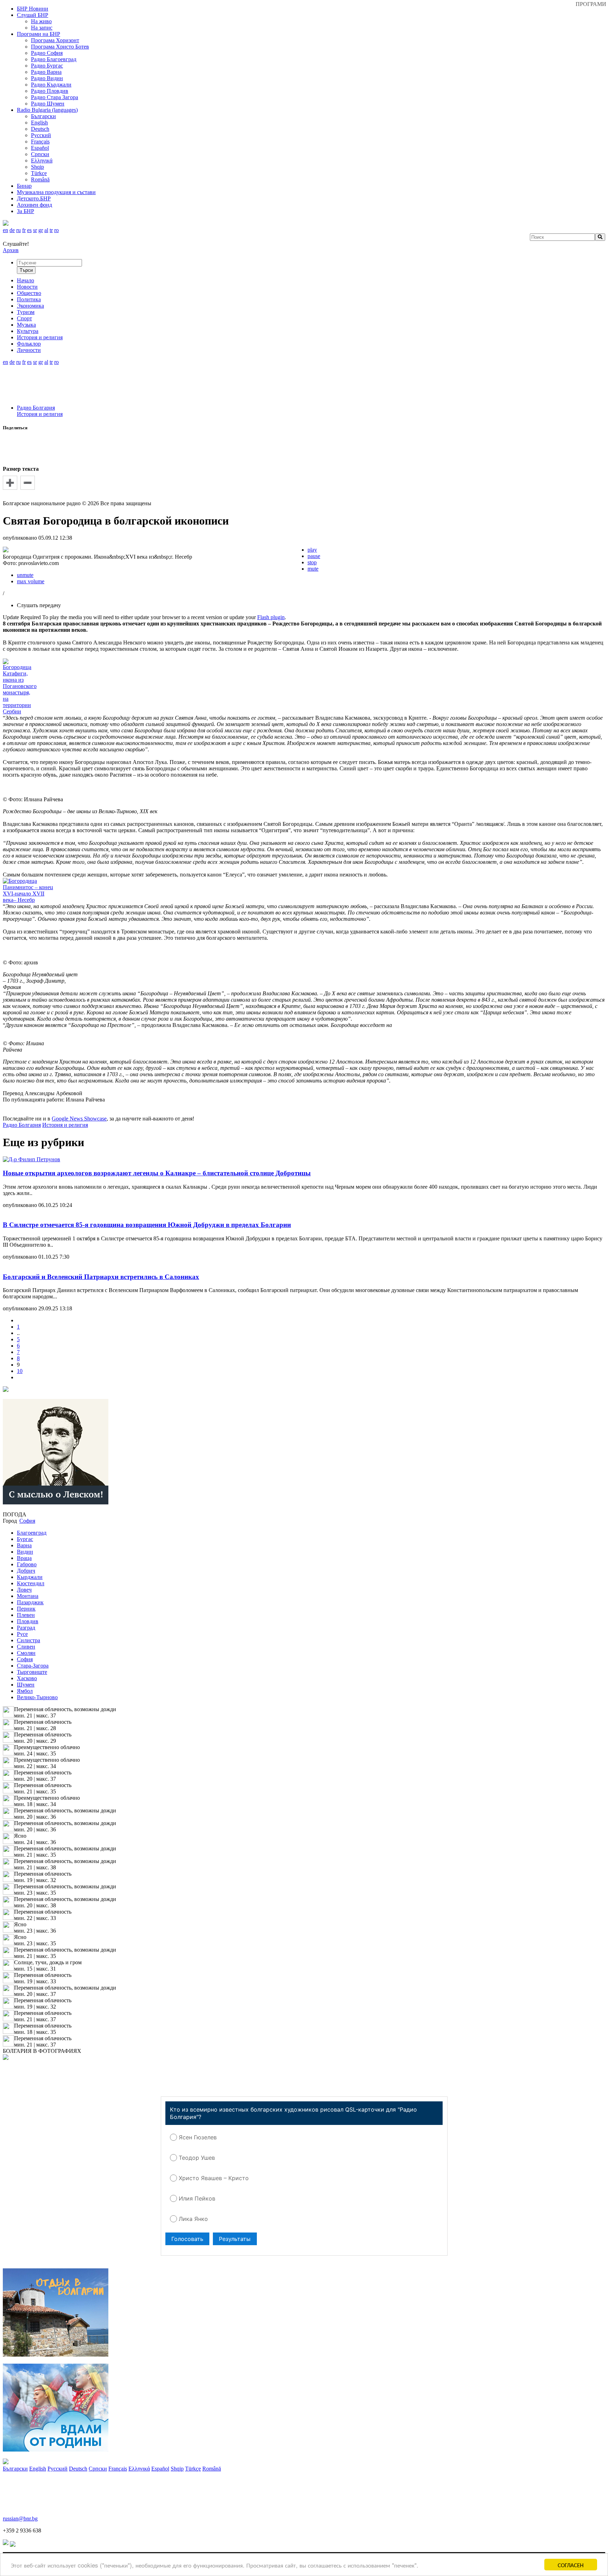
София (25, 1659)
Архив (11, 250)
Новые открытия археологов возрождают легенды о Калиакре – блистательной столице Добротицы (157, 1173)
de (12, 230)
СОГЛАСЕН (571, 2565)
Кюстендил (31, 1583)
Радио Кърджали (51, 85)
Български (43, 116)
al (46, 230)
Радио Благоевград (54, 59)
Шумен (26, 1685)
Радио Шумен (48, 104)
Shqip (37, 167)
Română (40, 179)
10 (20, 1371)
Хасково (27, 1678)
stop (312, 562)
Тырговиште (32, 1672)
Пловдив (28, 1621)
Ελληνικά (42, 160)
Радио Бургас (47, 66)
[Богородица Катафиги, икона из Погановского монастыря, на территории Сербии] (20, 711)
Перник (26, 1609)
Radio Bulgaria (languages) (47, 110)
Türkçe (39, 173)
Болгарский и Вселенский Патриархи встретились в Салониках (101, 1277)
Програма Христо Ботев (60, 47)
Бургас (25, 1539)
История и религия (40, 414)
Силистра (28, 1640)
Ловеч (24, 1590)
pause (314, 556)
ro (56, 230)
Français (40, 142)
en (5, 230)
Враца (24, 1558)
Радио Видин (47, 78)
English (39, 123)
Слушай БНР (33, 15)
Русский (41, 135)
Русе (22, 1634)
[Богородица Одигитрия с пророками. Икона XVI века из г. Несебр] (6, 550)
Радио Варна (46, 72)
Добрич (26, 1571)
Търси (26, 270)
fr (24, 230)
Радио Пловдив (50, 91)
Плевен (26, 1615)
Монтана (28, 1596)
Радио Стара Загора (55, 97)
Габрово (27, 1564)
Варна (24, 1545)
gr (41, 230)
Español (40, 148)
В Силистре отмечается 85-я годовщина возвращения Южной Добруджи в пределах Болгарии (147, 1225)
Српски (40, 154)
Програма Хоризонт (55, 40)
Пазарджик (30, 1602)
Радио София (47, 53)
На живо (41, 21)
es (29, 230)
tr (51, 230)
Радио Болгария (36, 408)
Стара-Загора (33, 1666)
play (312, 550)
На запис (42, 28)
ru (18, 230)
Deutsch (40, 129)
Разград (26, 1628)
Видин (25, 1552)
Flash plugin (271, 617)
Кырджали (30, 1577)
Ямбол (25, 1691)
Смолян (26, 1653)
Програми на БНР (39, 34)
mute (313, 569)
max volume (31, 581)
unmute (25, 575)
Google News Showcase (79, 1119)
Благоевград (32, 1533)
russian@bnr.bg (20, 2519)
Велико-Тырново (37, 1697)
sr (35, 230)
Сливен (26, 1647)
